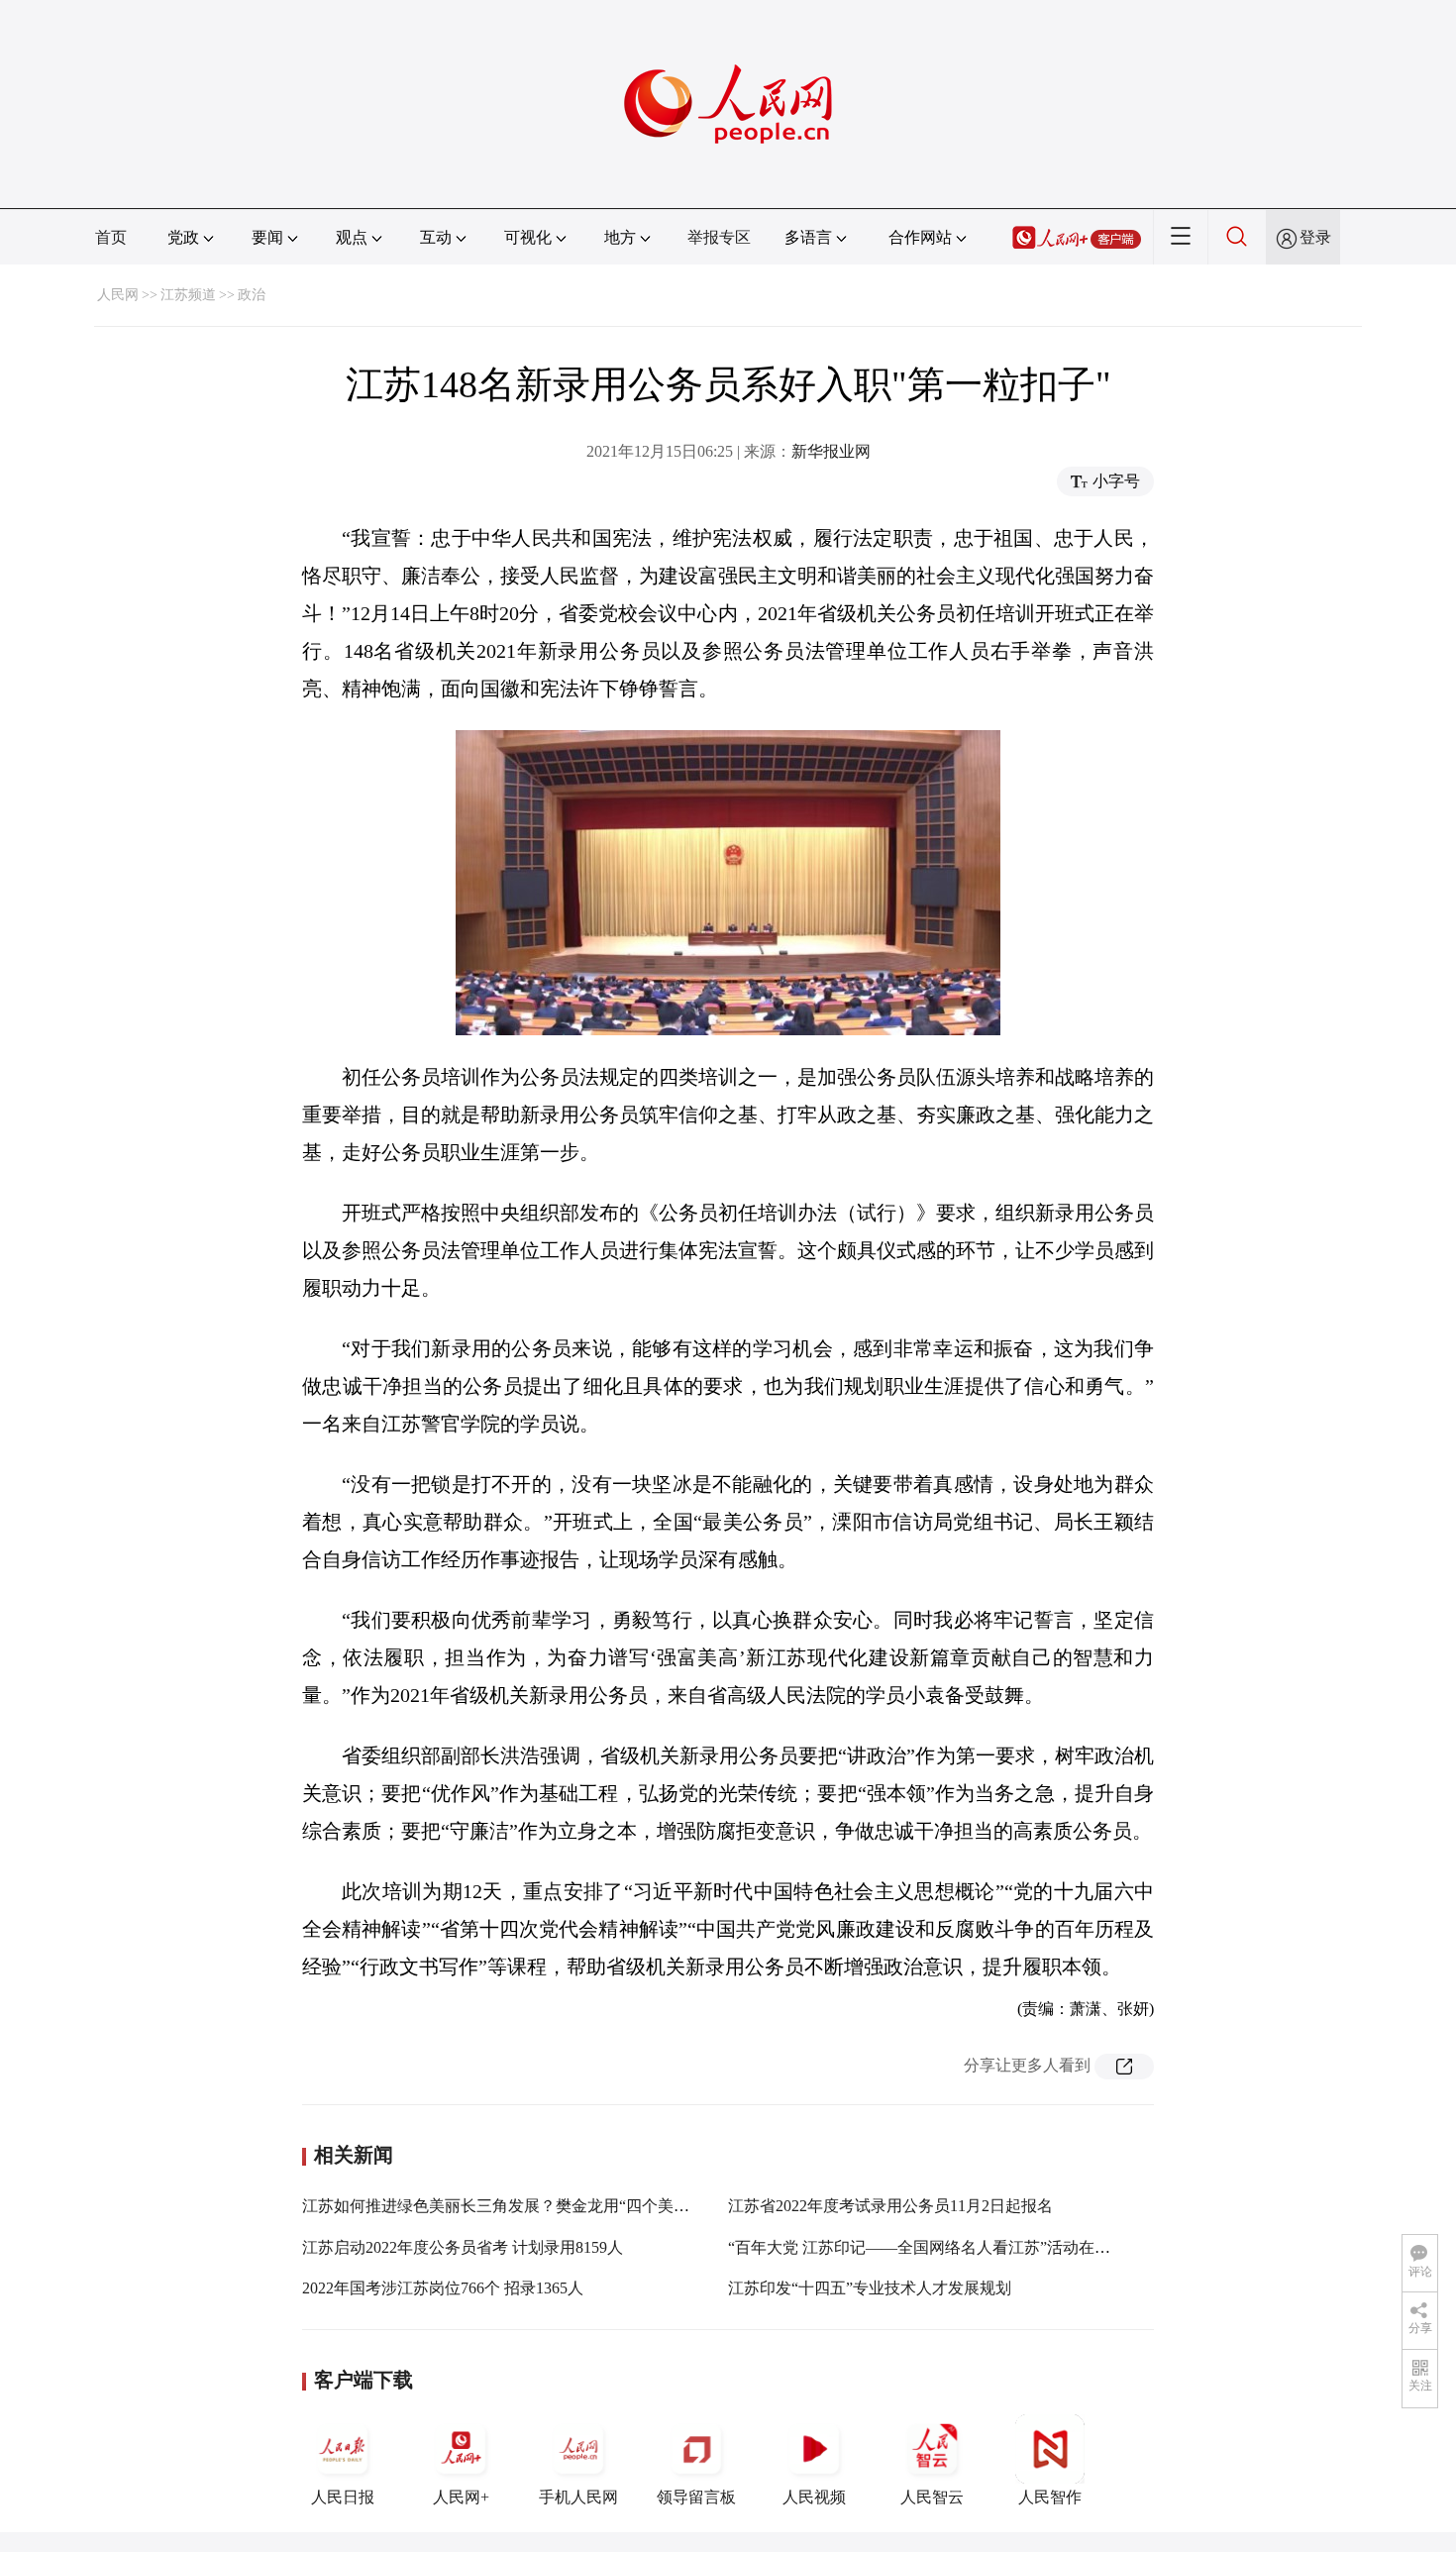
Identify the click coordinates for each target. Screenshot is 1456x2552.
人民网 (118, 295)
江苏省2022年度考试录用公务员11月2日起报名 (890, 2206)
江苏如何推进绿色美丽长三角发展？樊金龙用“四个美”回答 (507, 2206)
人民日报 (343, 2497)
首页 (111, 237)
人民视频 (814, 2497)
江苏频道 (188, 295)
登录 (1315, 237)
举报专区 (719, 237)
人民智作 (1050, 2497)
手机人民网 (578, 2497)
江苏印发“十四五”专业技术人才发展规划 (870, 2288)
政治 (252, 295)
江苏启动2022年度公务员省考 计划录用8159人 (463, 2247)
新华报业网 (831, 451)
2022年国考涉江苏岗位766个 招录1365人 (443, 2288)
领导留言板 (696, 2497)
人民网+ (461, 2497)
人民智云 (932, 2497)
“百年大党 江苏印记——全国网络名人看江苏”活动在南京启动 (943, 2247)
